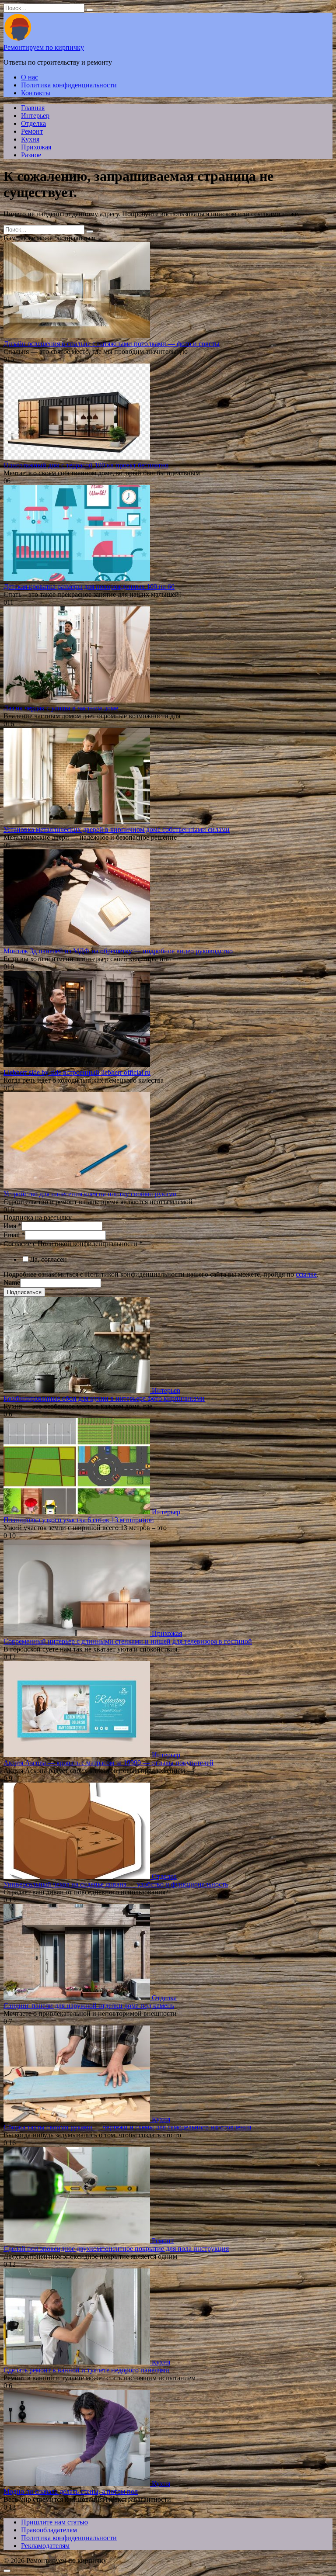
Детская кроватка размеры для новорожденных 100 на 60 (89, 587)
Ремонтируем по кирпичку (44, 47)
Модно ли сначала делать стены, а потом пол (71, 2491)
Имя (12, 1226)
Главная (33, 108)
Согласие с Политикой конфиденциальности (73, 1244)
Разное (31, 155)
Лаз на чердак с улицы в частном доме (61, 708)
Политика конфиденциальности (69, 85)
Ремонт (32, 131)
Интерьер (35, 116)
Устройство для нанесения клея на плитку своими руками (90, 1194)
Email (14, 1235)
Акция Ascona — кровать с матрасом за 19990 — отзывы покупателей (108, 1763)
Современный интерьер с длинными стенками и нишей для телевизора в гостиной (128, 1641)
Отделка (33, 123)
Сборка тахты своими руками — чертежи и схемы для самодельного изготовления (127, 2127)
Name (12, 1283)
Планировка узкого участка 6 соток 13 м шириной (79, 1520)
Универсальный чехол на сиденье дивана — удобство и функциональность (116, 1884)
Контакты (36, 93)
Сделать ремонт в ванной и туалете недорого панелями (86, 2370)
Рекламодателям (45, 2546)
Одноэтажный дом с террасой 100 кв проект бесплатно (86, 465)
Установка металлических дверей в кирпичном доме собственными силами (117, 829)
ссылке (306, 1274)
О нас (30, 77)
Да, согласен (48, 1259)
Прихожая (36, 147)
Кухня (30, 139)
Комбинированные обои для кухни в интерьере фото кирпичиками (104, 1398)
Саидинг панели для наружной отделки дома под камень (89, 2006)
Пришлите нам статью (54, 2522)
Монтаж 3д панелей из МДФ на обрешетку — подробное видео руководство (118, 951)
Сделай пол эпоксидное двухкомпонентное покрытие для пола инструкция (116, 2249)
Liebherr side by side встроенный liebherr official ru (77, 1072)
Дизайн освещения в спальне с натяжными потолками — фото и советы (112, 344)
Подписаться (24, 1292)
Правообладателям (49, 2530)
